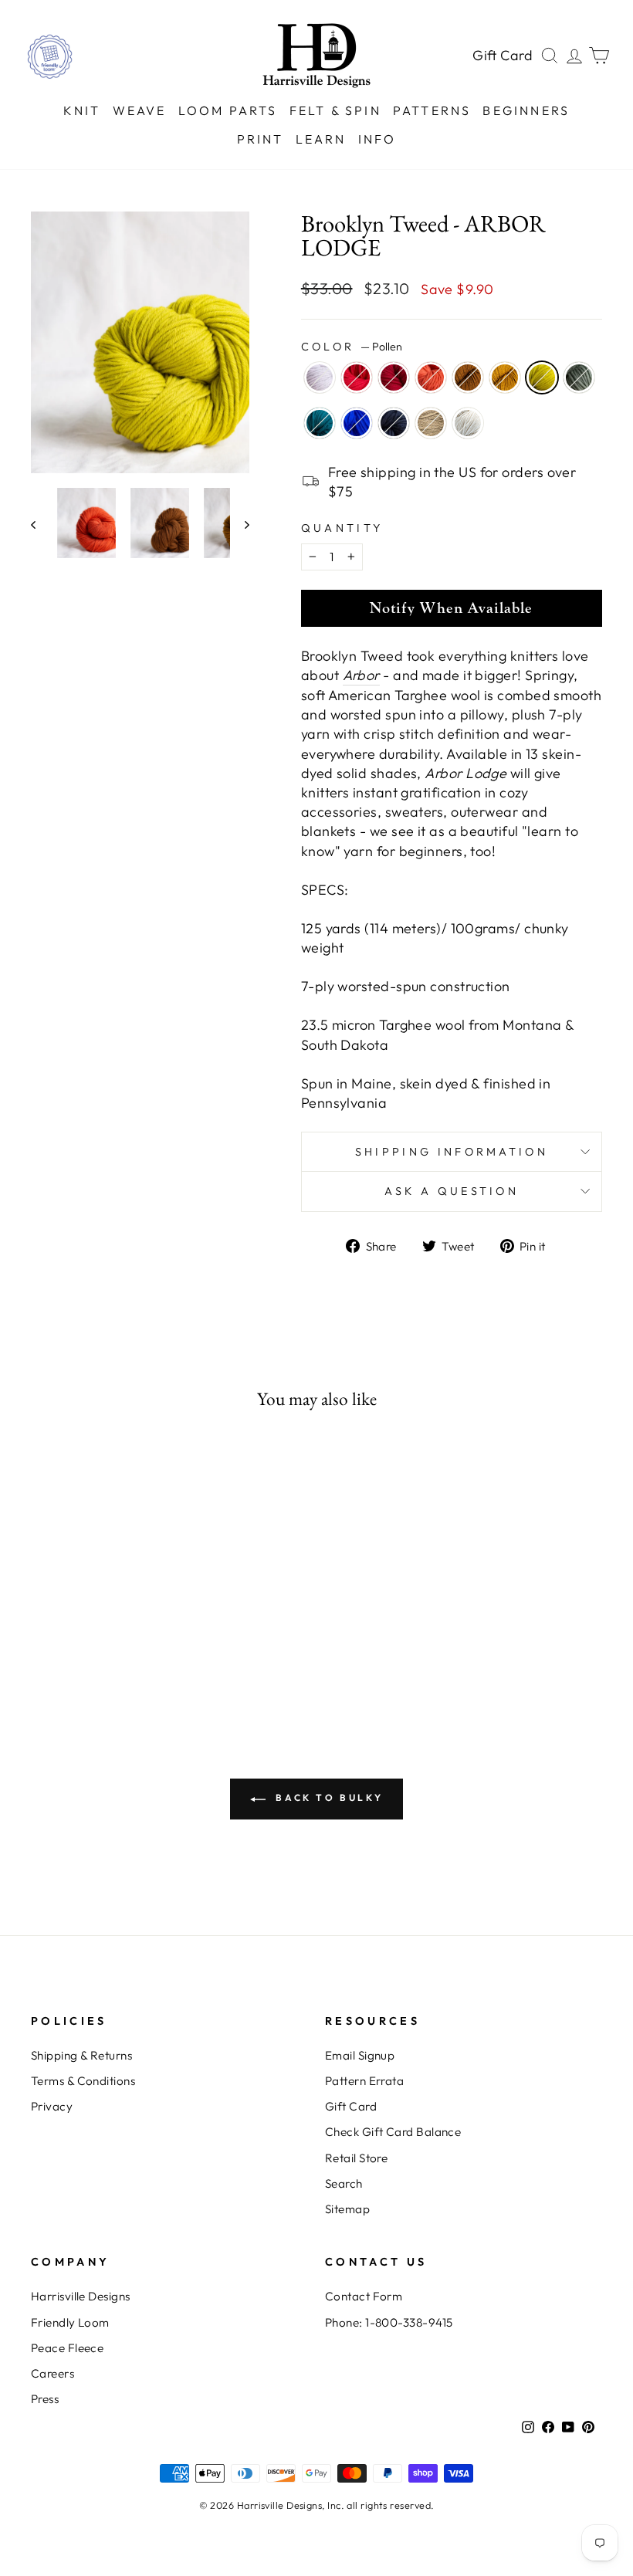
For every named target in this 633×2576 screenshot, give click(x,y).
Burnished (468, 377)
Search (344, 2183)
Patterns (432, 110)
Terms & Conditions (83, 2081)
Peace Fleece (67, 2348)
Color (352, 347)
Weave (140, 110)
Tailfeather (320, 423)
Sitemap (347, 2209)
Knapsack (394, 423)
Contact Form (364, 2296)
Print (261, 139)
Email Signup (360, 2055)
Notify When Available (451, 608)
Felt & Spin (335, 110)
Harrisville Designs (81, 2296)
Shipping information (452, 1152)
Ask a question (452, 1191)
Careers (52, 2373)
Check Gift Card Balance (393, 2132)
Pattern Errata (364, 2081)
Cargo (579, 377)
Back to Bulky (327, 1797)
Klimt (505, 377)
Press (45, 2399)
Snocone (357, 377)
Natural (468, 423)
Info (377, 139)
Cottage (394, 377)
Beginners (526, 110)
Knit (82, 110)
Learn (321, 139)
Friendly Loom (70, 2322)
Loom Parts (228, 110)
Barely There (320, 377)
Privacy (52, 2106)
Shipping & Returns (81, 2055)
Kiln (431, 377)
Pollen (542, 377)
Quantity (342, 528)
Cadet (357, 423)
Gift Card (503, 55)
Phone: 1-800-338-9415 (389, 2322)
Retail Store (356, 2158)
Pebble (431, 423)
